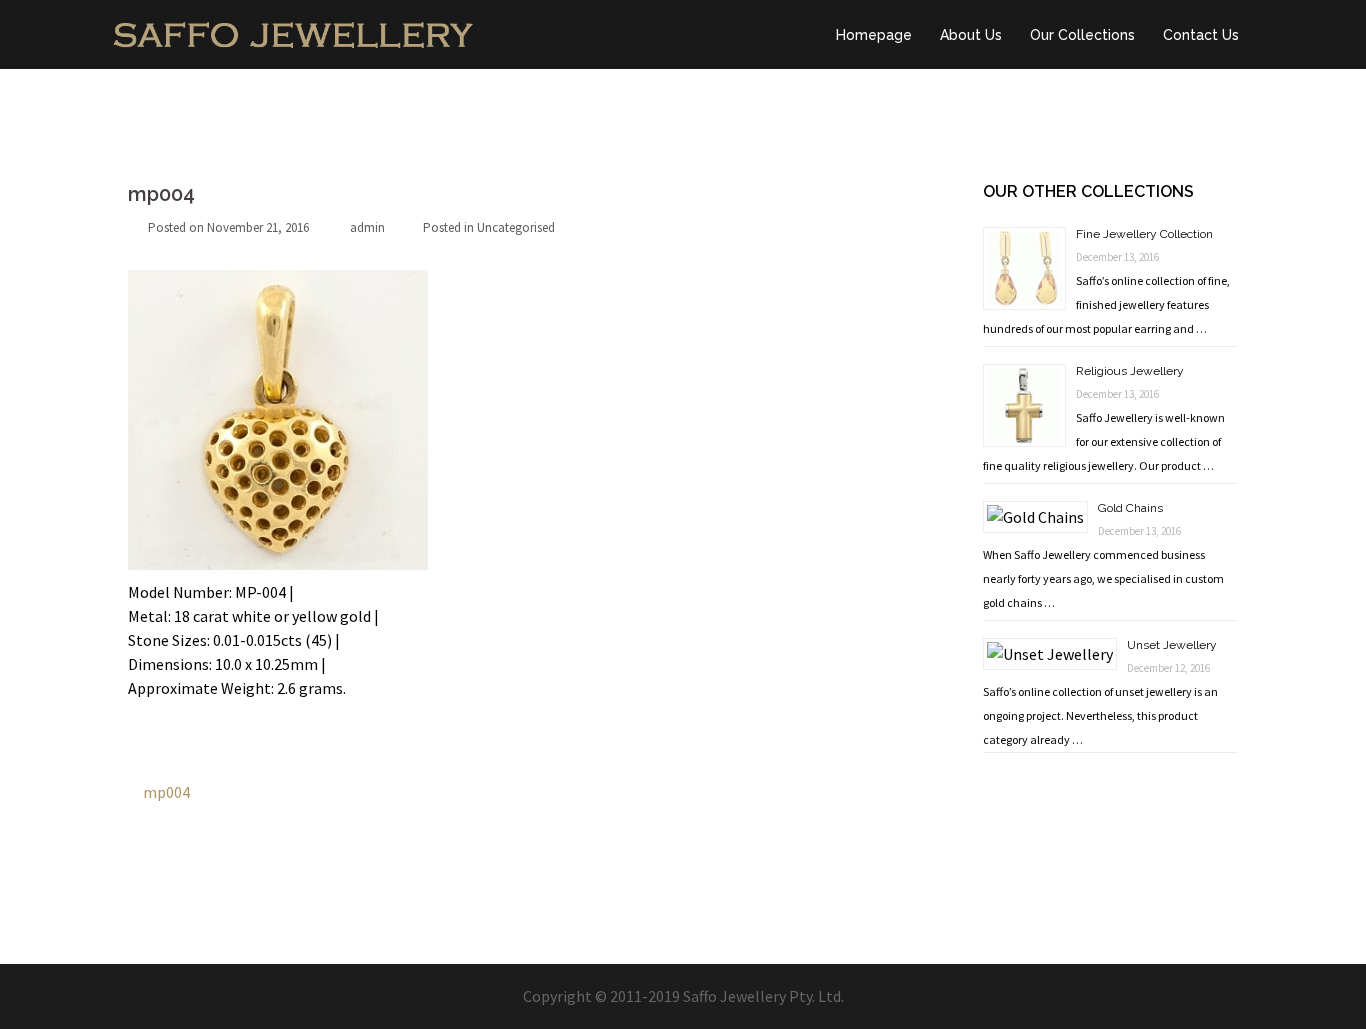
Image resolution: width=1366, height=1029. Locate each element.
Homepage (874, 35)
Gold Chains (1130, 508)
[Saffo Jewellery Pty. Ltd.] (293, 32)
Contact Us (1201, 35)
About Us (971, 35)
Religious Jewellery (1130, 371)
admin (367, 227)
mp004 (166, 792)
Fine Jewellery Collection (1144, 234)
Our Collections (1082, 35)
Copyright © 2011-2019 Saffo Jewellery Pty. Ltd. (683, 996)
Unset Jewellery (1172, 645)
